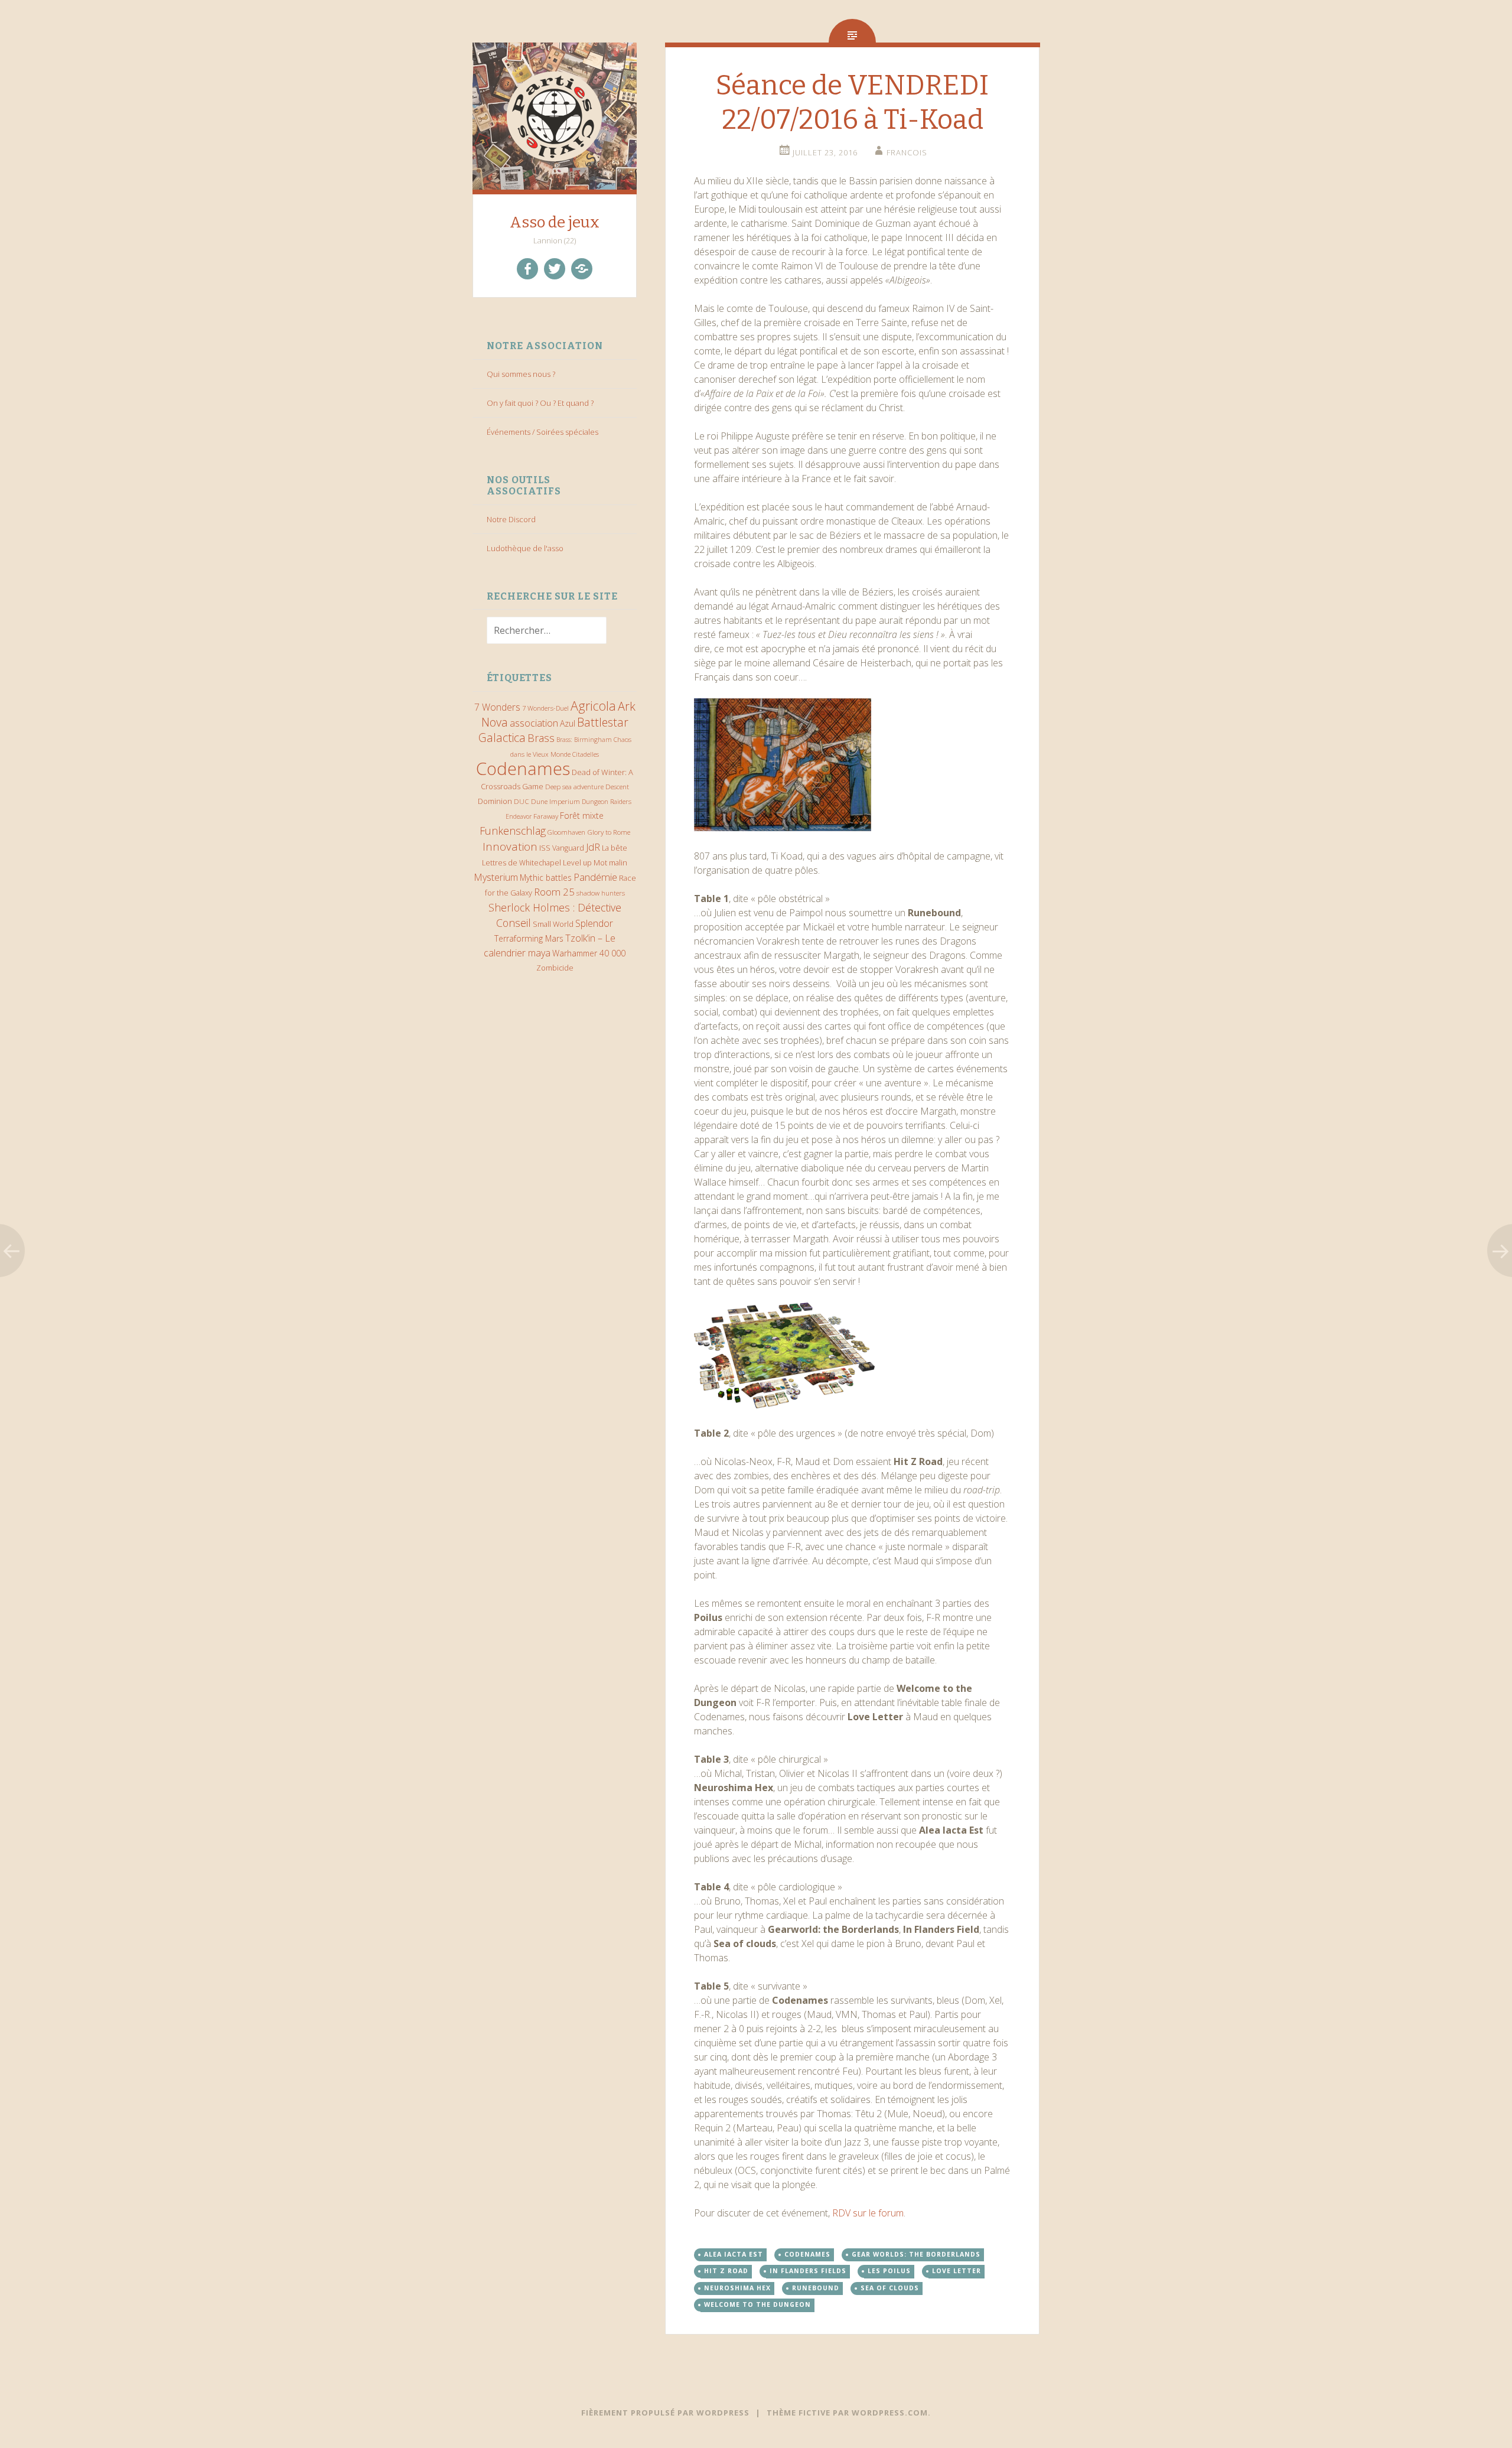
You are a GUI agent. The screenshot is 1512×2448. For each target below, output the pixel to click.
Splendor (594, 923)
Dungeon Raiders (607, 801)
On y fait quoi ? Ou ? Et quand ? (540, 403)
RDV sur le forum (868, 2213)
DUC (522, 801)
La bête (615, 848)
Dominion (495, 801)
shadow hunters (601, 893)
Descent (617, 786)
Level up (577, 863)
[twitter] (555, 269)
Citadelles (586, 754)
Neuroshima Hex (737, 2288)
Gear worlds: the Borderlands (916, 2254)
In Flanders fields (808, 2271)
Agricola (593, 706)
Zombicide (555, 968)
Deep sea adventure (574, 787)
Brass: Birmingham (584, 740)
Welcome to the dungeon (757, 2304)
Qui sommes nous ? (521, 374)
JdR (593, 847)
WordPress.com (890, 2413)
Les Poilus (889, 2271)
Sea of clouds (890, 2288)
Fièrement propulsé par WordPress (665, 2413)
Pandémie (595, 877)
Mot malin (610, 863)
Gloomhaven (566, 832)
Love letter (957, 2271)
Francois (907, 152)
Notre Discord (511, 519)
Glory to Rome (609, 832)
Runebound (816, 2288)
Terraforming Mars (529, 938)
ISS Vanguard (562, 848)
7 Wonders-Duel (545, 708)
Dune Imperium (555, 801)
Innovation (510, 847)
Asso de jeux (555, 222)
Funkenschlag (513, 831)
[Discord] (582, 269)
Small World (553, 924)
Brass (541, 738)
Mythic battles (546, 878)
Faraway (546, 816)
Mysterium (496, 877)
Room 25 (554, 892)
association (534, 723)
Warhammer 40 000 (589, 953)
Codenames (523, 769)
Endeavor (519, 816)
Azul (568, 723)
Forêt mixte (582, 816)
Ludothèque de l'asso (525, 548)
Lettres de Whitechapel (522, 863)
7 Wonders (497, 707)
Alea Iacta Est (734, 2254)
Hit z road (726, 2271)
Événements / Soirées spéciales (542, 432)
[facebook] (527, 269)
